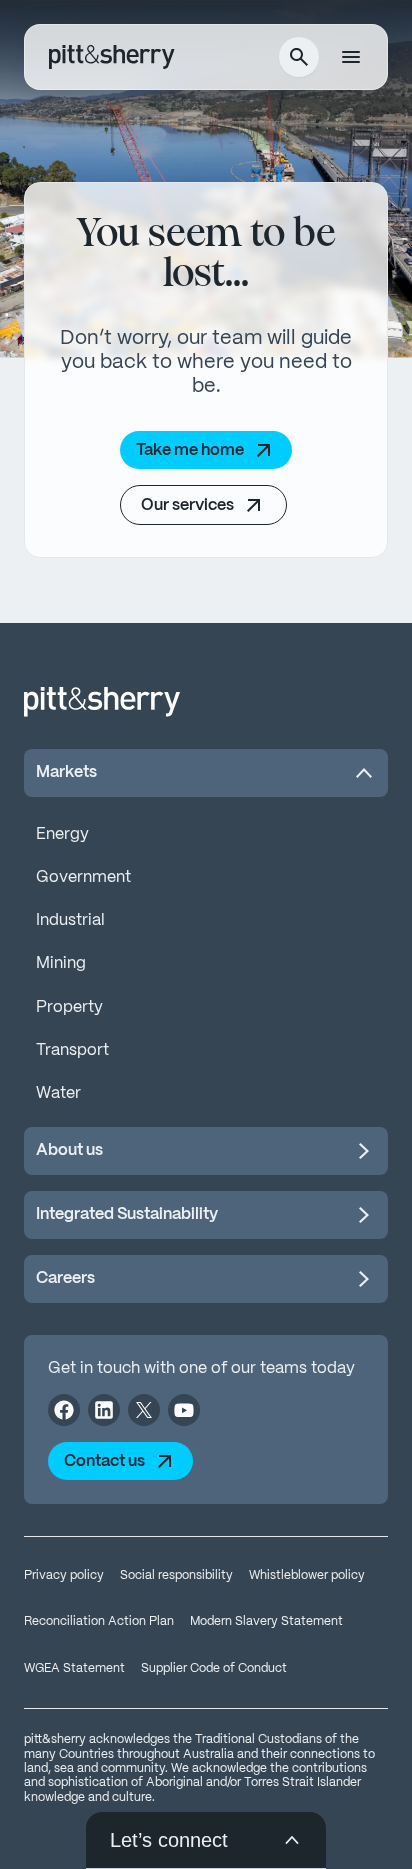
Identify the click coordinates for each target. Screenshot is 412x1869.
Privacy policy (64, 1575)
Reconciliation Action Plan (99, 1621)
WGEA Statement (74, 1668)
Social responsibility (176, 1575)
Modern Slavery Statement (266, 1621)
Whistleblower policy (307, 1575)
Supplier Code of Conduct (214, 1668)
